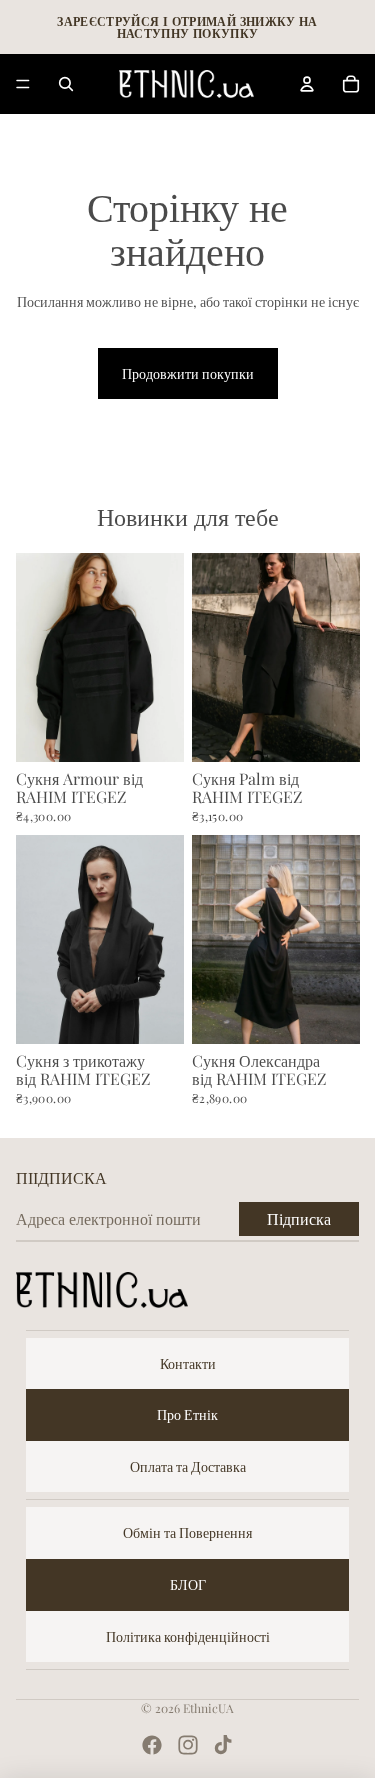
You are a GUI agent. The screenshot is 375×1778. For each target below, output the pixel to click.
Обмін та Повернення (187, 1532)
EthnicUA (208, 1708)
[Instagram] (188, 1745)
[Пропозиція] (23, 84)
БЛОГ (188, 1584)
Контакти (188, 1363)
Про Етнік (187, 1414)
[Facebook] (152, 1745)
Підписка (299, 1218)
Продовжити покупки (188, 373)
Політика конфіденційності (188, 1636)
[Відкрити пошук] (66, 84)
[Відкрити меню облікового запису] (307, 84)
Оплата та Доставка (188, 1466)
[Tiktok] (223, 1745)
